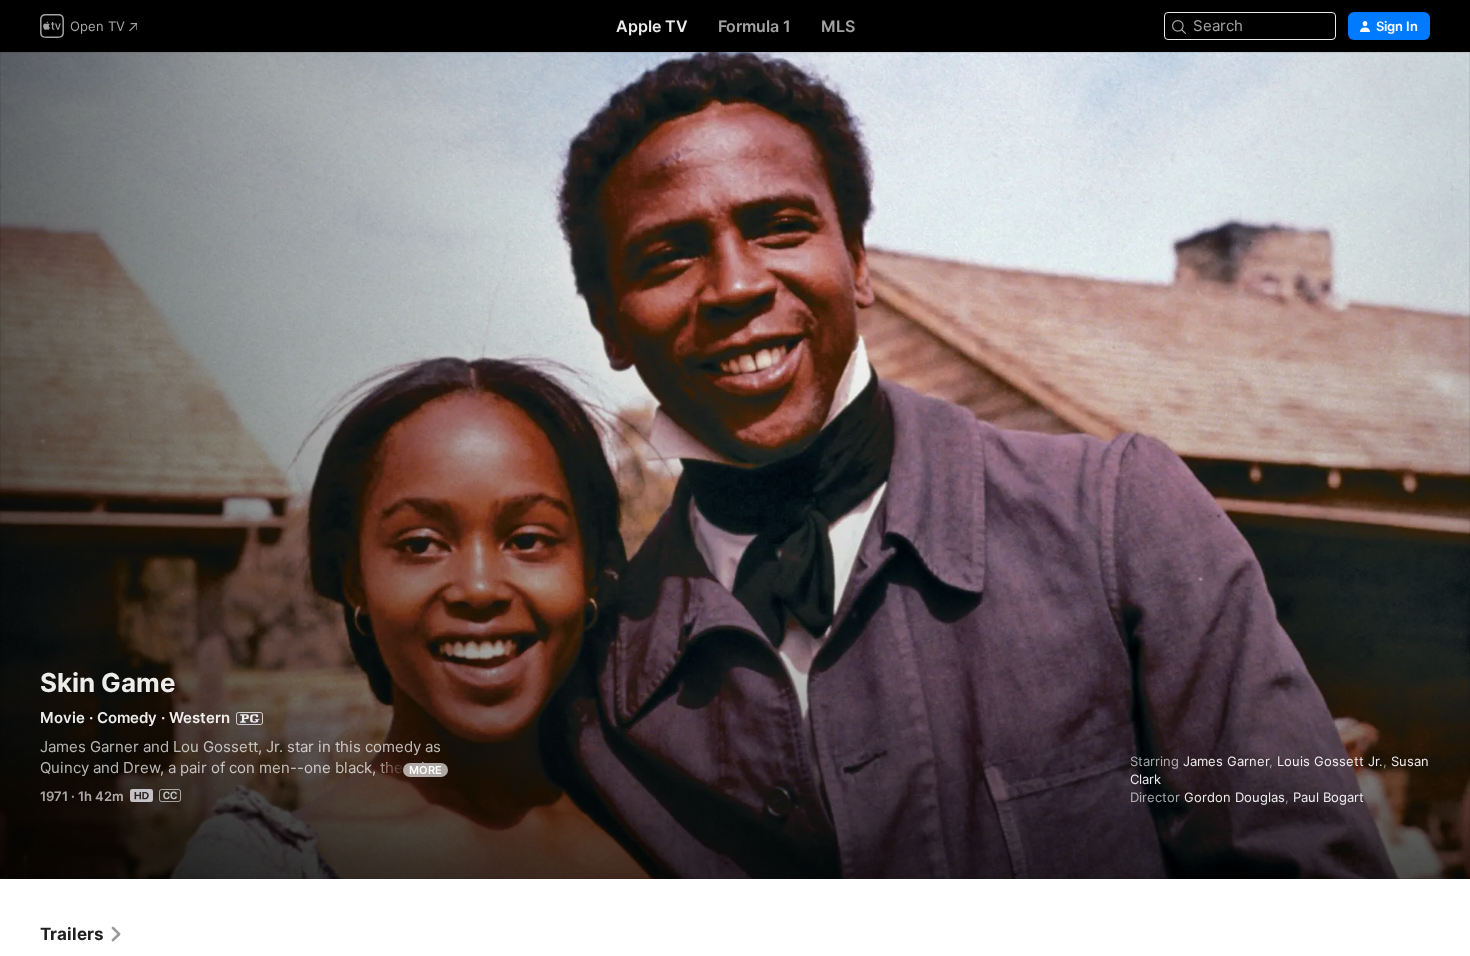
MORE (425, 770)
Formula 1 (754, 26)
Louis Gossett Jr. (1330, 761)
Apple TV (652, 26)
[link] (82, 934)
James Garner (1226, 761)
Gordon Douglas (1234, 797)
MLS (838, 26)
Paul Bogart (1328, 797)
